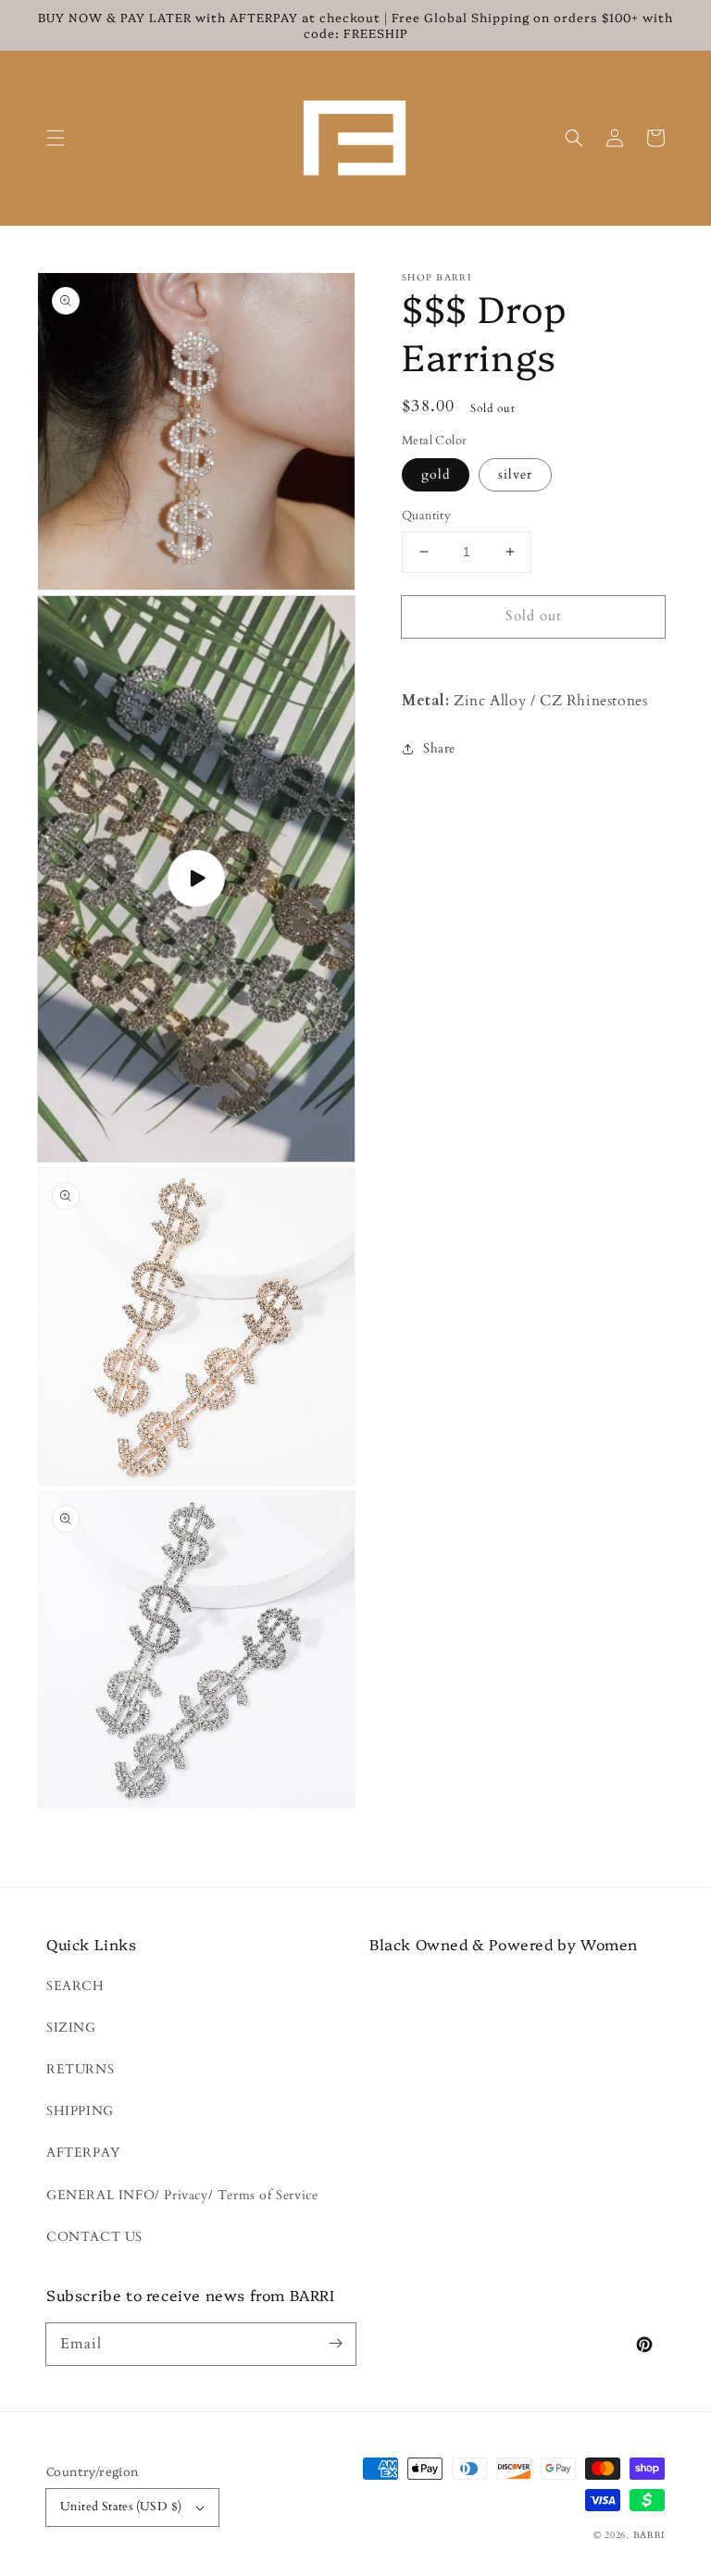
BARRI (649, 2535)
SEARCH (75, 1986)
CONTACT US (94, 2237)
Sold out (534, 616)
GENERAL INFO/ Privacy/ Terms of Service (182, 2195)
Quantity (426, 516)
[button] (56, 138)
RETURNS (80, 2069)
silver (515, 474)
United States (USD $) (121, 2507)
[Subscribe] (335, 2344)
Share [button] (439, 748)
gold (436, 474)
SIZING (71, 2028)
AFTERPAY (83, 2153)
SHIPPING (80, 2111)
